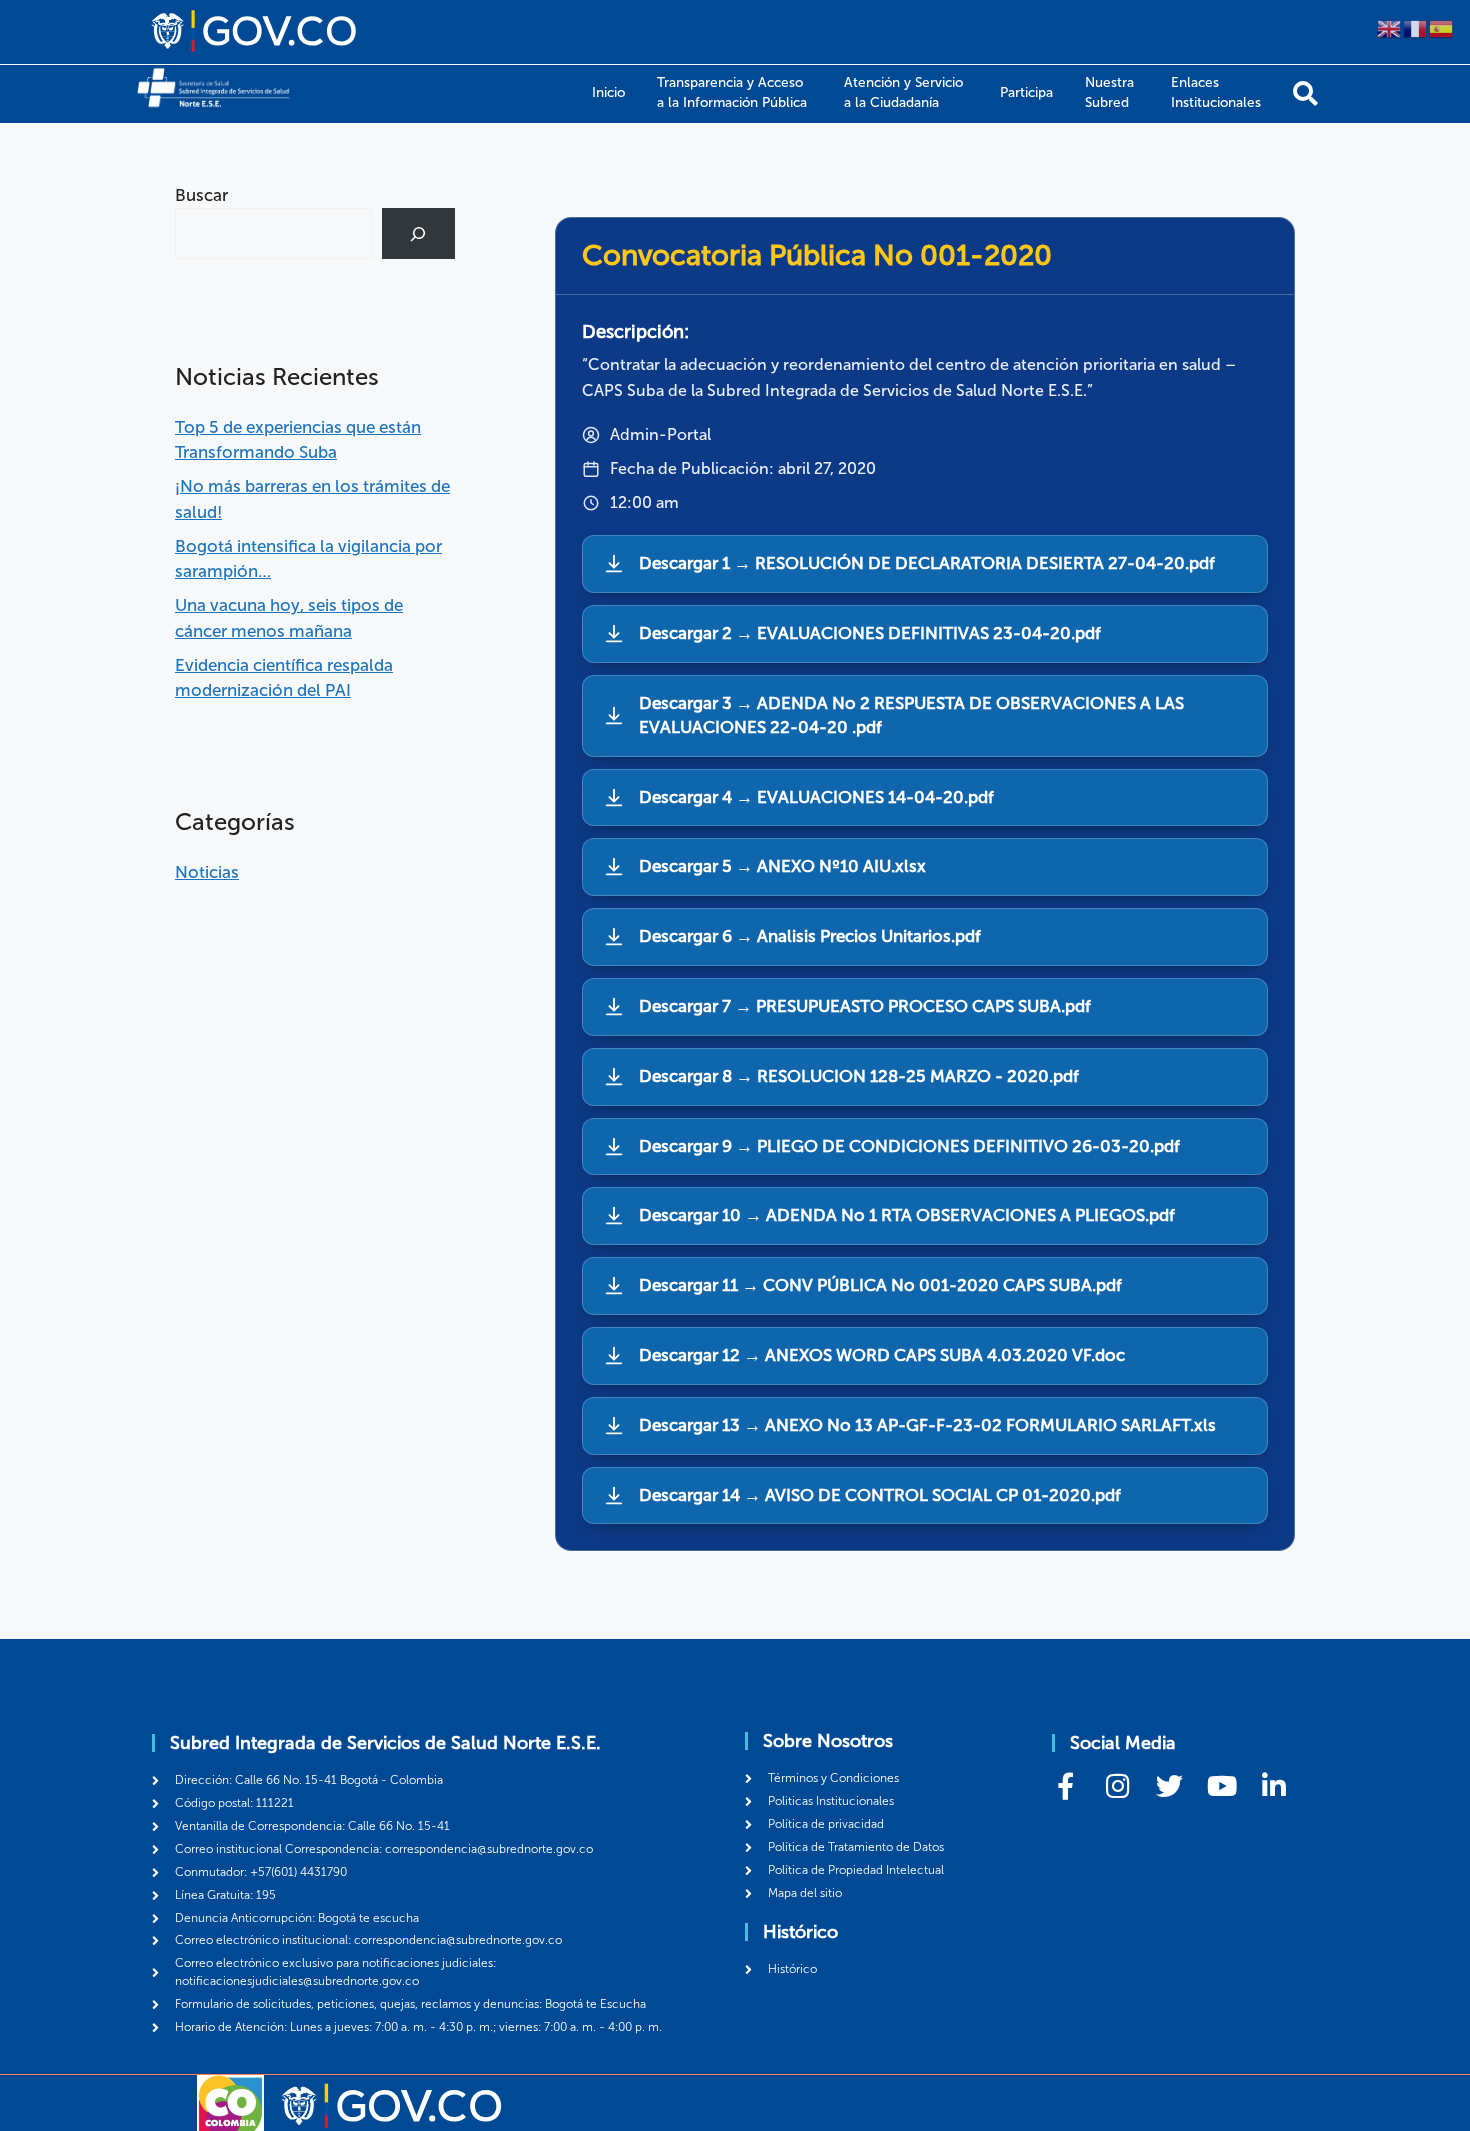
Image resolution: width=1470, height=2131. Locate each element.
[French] (1416, 27)
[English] (1390, 27)
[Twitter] (1169, 1785)
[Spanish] (1442, 27)
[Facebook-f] (1065, 1785)
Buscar (201, 195)
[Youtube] (1221, 1785)
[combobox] (273, 233)
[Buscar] (1305, 93)
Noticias (207, 872)
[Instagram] (1117, 1785)
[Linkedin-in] (1273, 1785)
